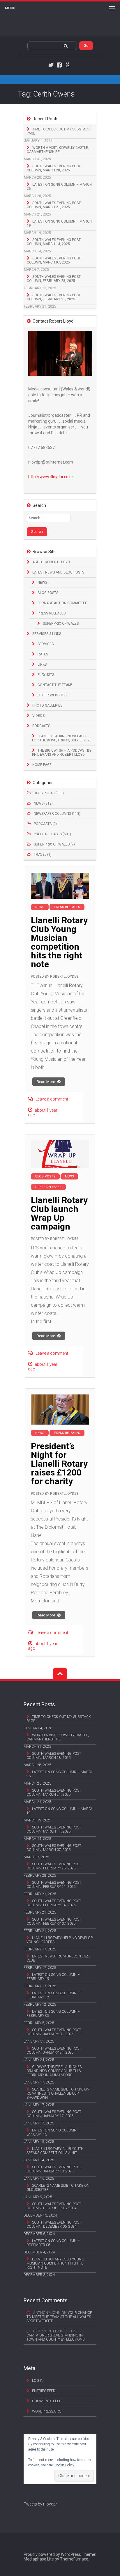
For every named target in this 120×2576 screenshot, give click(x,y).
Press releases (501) (52, 834)
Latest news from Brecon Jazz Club (59, 1958)
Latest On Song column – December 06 (53, 2243)
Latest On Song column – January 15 (53, 2132)
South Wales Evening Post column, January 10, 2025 (54, 2169)
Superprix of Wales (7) (54, 844)
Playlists (46, 675)
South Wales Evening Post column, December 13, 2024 (54, 2206)
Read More (46, 1082)
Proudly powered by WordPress (52, 2554)
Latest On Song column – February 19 (53, 1977)
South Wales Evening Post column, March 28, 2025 (54, 168)
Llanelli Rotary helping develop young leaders (60, 1940)
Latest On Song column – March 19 (59, 223)
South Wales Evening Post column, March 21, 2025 (54, 205)
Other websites (52, 695)
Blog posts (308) (49, 793)
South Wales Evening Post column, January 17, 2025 (54, 2114)
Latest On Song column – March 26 (59, 187)
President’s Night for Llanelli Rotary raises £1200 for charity (59, 1464)
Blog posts (48, 593)
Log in (38, 2381)
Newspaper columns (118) (57, 814)
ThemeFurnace (74, 2559)
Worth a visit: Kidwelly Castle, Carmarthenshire (58, 150)
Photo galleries (47, 705)
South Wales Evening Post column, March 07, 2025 (54, 260)
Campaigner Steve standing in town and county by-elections (55, 2337)
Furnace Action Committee (62, 603)
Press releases (52, 613)
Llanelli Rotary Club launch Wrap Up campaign (59, 1213)
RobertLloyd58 (64, 977)
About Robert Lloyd (51, 562)
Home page (42, 765)
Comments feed (47, 2401)
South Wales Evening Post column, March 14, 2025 (54, 242)
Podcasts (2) (45, 824)
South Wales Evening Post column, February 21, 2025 (54, 297)
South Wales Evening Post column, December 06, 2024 (54, 2224)
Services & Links (47, 634)
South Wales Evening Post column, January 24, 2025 (54, 2050)
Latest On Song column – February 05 (53, 2014)
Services (46, 644)
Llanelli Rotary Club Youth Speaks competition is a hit (55, 2151)
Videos (38, 716)
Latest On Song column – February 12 (53, 1995)
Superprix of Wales (61, 624)
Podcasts (41, 726)
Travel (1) (43, 855)
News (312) (43, 803)
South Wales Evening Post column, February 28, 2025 (54, 279)
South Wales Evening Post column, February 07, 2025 (54, 1921)
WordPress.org (47, 2411)
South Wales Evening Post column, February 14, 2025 (54, 1903)
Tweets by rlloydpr (40, 2504)
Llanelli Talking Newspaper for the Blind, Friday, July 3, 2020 (62, 738)
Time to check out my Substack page (58, 131)
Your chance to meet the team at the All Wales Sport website (59, 2317)
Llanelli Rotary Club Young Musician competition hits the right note (59, 942)
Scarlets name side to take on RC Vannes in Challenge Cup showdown (58, 2093)
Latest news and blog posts (58, 572)
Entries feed (44, 2391)
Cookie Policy (64, 2465)
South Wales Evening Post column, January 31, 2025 (54, 2032)
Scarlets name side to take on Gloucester (58, 2188)
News (42, 583)
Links (42, 664)
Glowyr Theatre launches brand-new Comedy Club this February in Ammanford (54, 2071)
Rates (43, 654)
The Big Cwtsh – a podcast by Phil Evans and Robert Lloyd (62, 753)
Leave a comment (52, 1099)
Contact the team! (55, 685)
